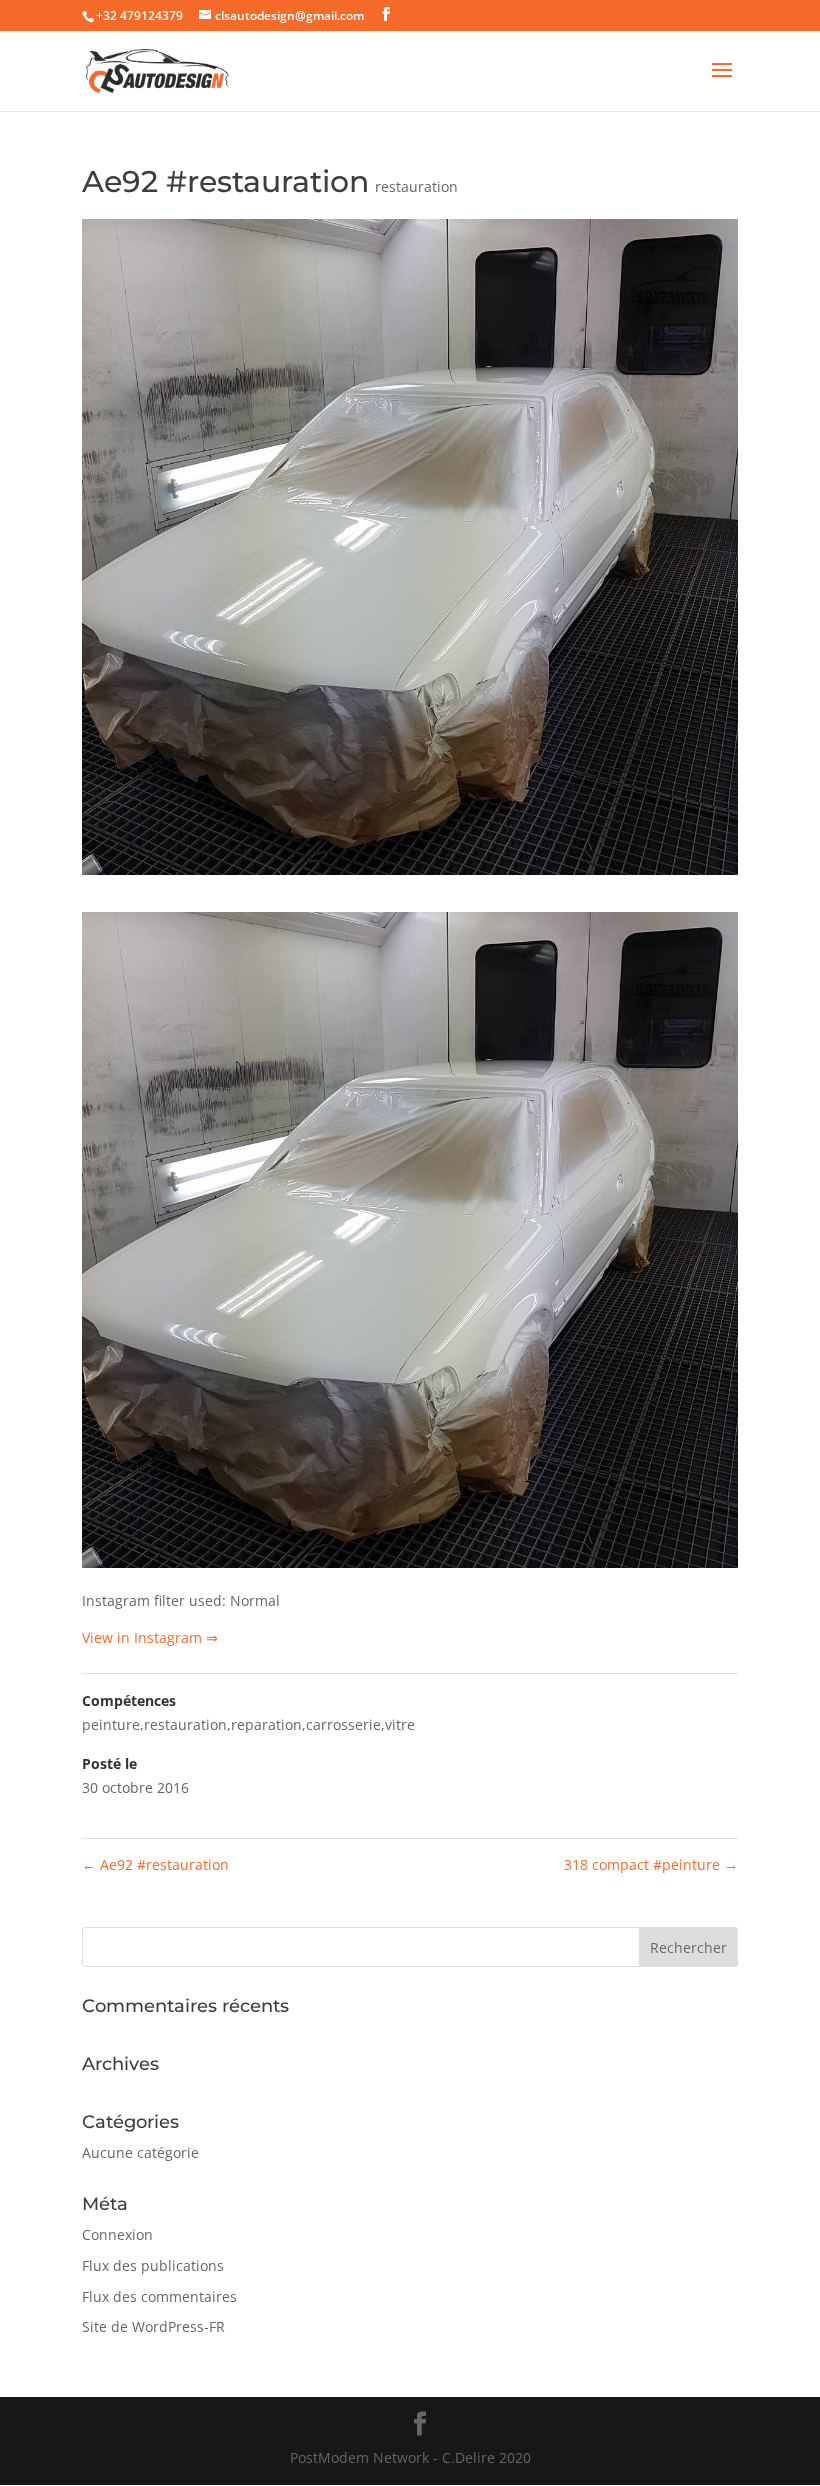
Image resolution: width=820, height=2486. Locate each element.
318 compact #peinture (651, 1864)
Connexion (117, 2234)
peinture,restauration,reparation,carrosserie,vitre (248, 1724)
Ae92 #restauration (155, 1864)
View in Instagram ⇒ (150, 1637)
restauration (416, 186)
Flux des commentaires (159, 2296)
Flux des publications (153, 2265)
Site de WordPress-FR (153, 2326)
